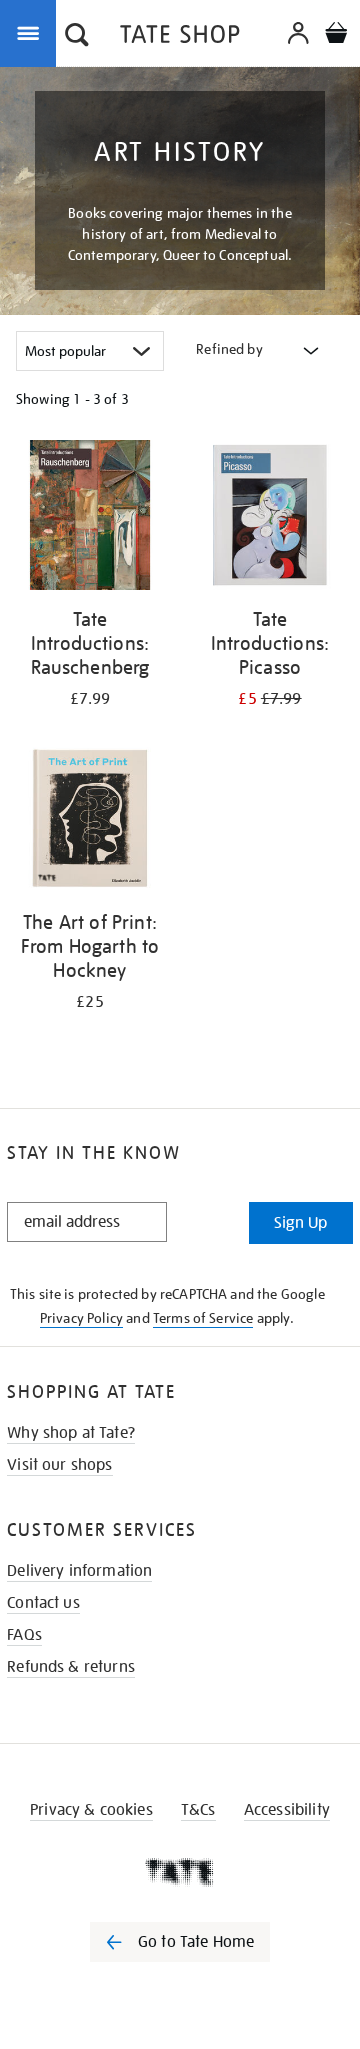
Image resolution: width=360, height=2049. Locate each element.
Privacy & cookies (91, 1810)
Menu (32, 32)
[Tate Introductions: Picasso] (270, 518)
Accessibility (287, 1810)
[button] (77, 37)
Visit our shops (59, 1465)
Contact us (43, 1603)
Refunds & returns (71, 1667)
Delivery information (79, 1571)
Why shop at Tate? (71, 1433)
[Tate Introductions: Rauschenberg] (90, 518)
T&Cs (198, 1810)
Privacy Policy (81, 1318)
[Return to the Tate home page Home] (180, 37)
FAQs (24, 1635)
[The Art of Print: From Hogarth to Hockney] (90, 821)
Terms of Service (203, 1318)
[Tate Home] (180, 1872)
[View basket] (336, 35)
